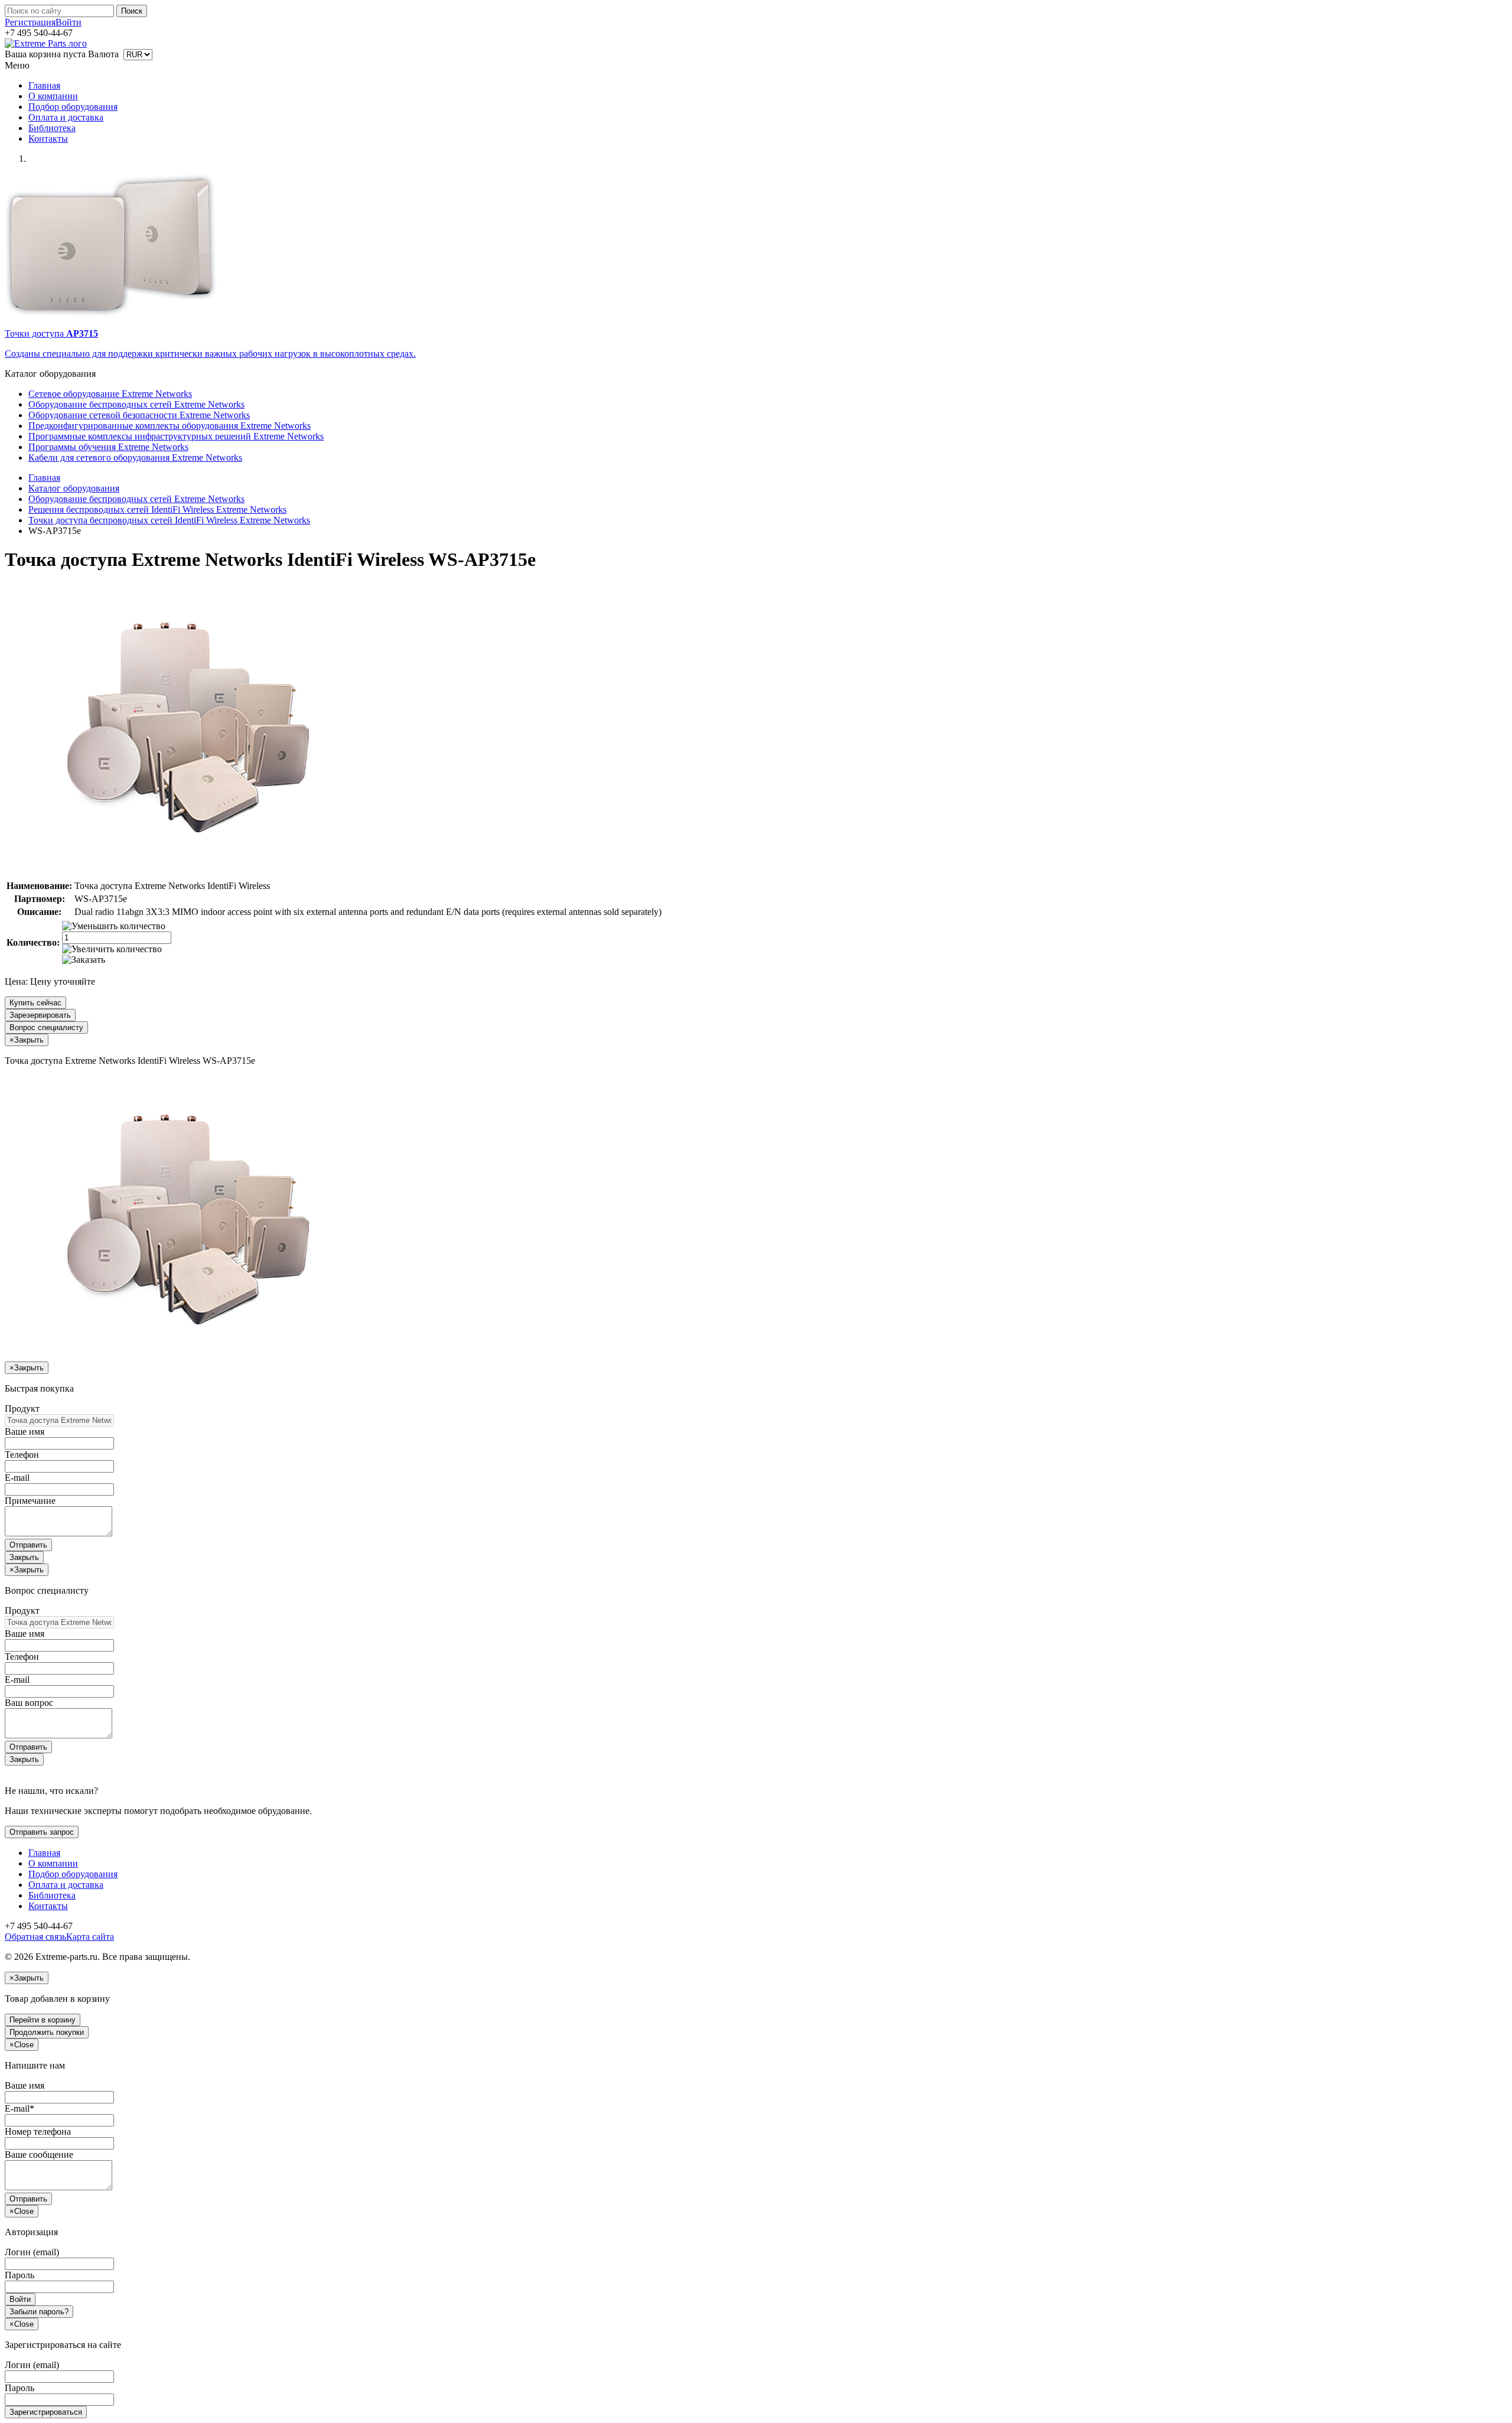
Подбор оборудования (73, 107)
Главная (44, 85)
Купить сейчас (35, 1003)
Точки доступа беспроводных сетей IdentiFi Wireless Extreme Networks (169, 520)
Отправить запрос (42, 1832)
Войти (69, 22)
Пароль (19, 2275)
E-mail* (19, 2108)
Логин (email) (32, 2252)
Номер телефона (38, 2131)
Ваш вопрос (29, 1703)
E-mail (17, 1478)
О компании (53, 96)
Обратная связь (35, 1937)
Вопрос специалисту (46, 1028)
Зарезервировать (40, 1015)
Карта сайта (90, 1937)
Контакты (48, 139)
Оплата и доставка (66, 117)
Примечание (30, 1501)
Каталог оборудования (74, 488)
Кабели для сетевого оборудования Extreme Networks (135, 457)
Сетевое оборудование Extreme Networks (110, 394)
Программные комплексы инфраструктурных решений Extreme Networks (176, 436)
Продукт (22, 1408)
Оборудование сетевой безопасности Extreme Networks (139, 415)
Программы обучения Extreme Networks (108, 447)
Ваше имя (25, 1432)
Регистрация (30, 22)
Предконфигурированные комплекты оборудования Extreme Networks (170, 426)
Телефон (22, 1455)
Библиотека (52, 128)
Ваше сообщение (39, 2155)
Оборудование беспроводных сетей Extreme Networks (136, 404)
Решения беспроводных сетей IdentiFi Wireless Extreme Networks (157, 509)
